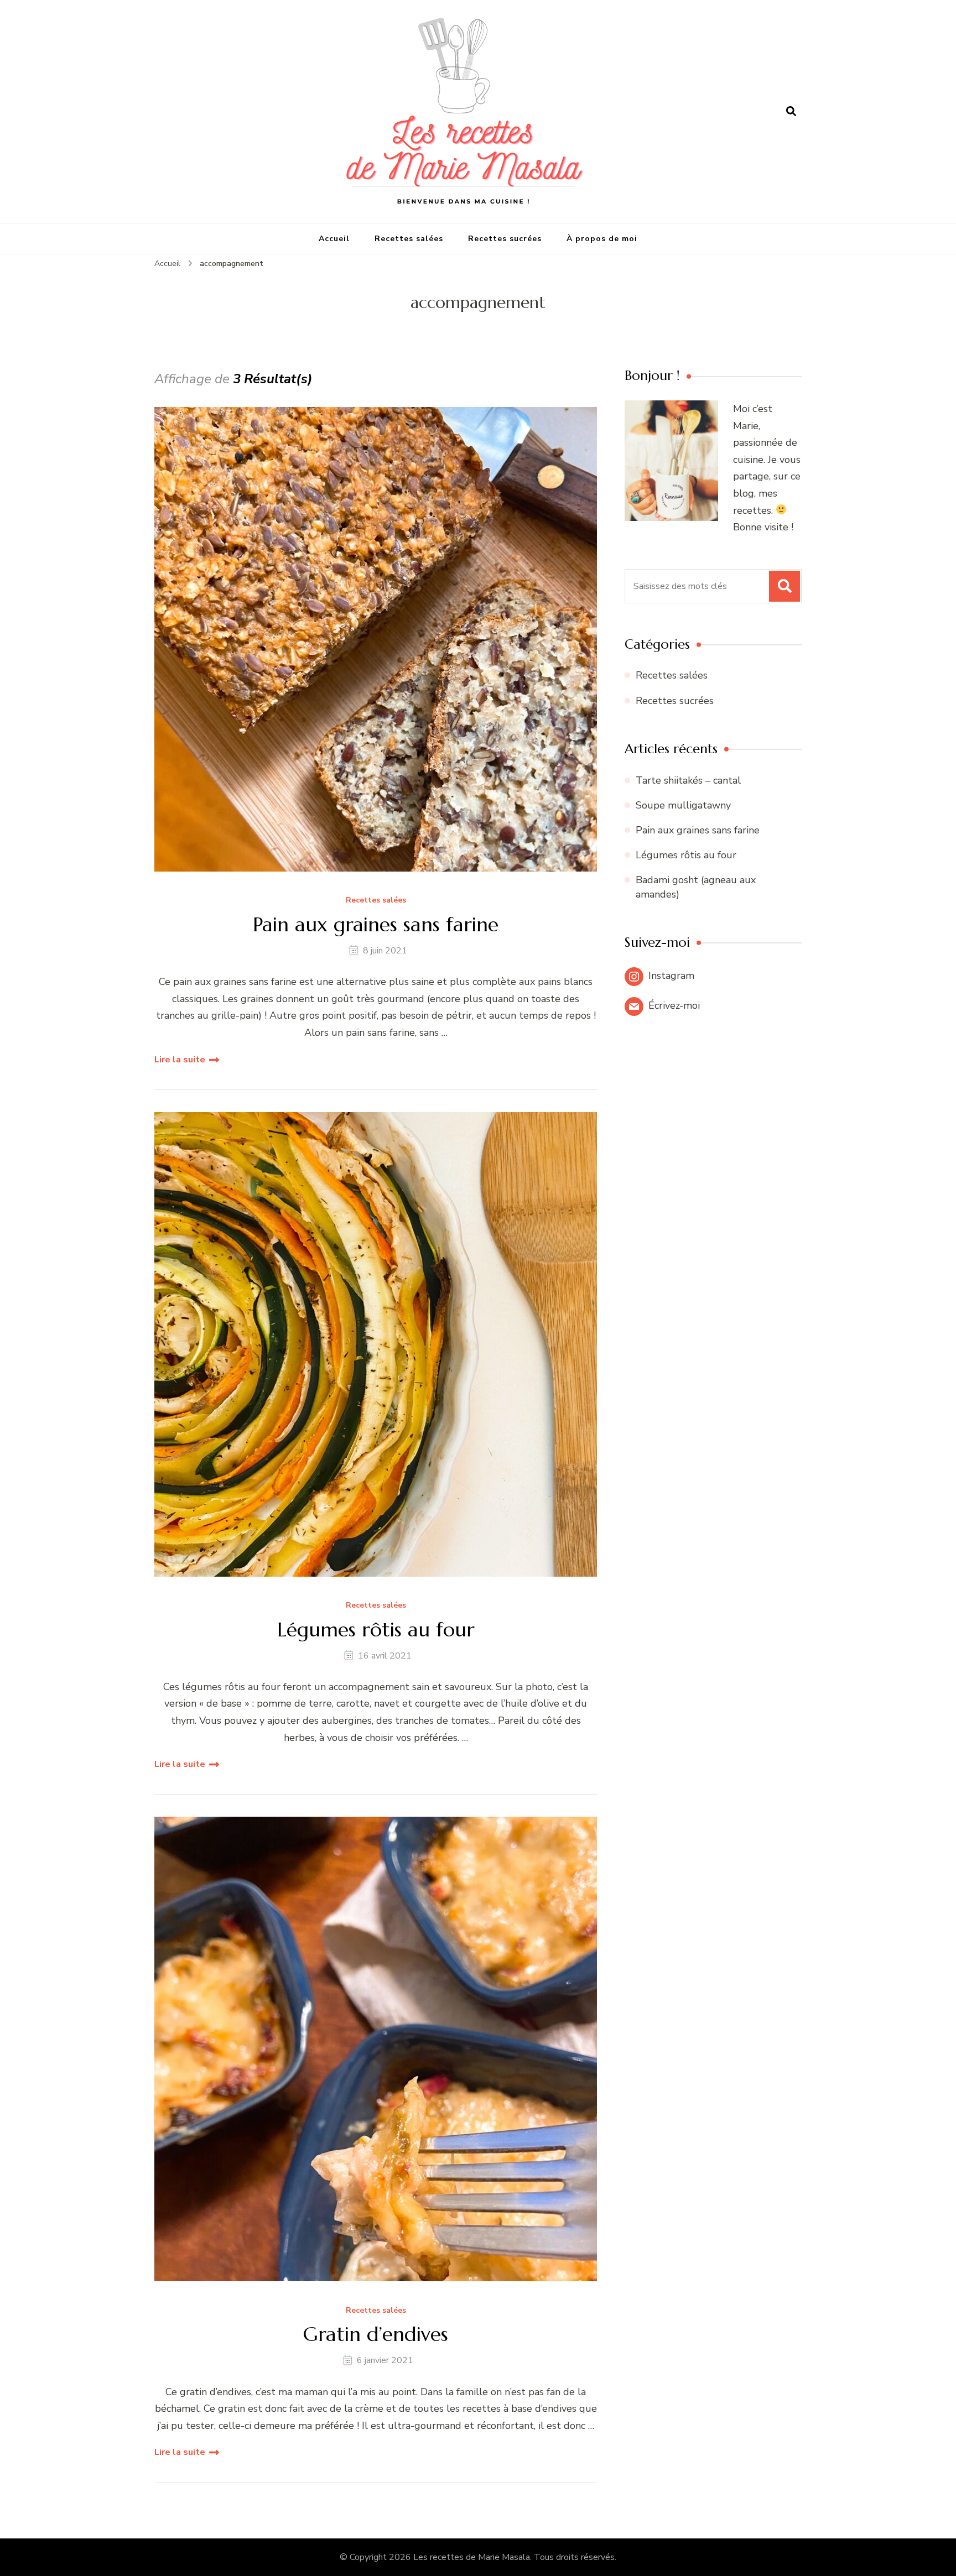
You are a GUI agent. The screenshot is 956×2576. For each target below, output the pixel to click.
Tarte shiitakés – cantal (688, 780)
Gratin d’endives (376, 2334)
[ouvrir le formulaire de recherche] (791, 112)
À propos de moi (602, 239)
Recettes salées (409, 239)
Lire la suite (180, 1060)
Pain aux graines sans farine (376, 924)
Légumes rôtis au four (376, 1629)
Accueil (334, 239)
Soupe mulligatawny (683, 805)
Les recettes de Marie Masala (472, 2557)
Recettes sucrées (505, 239)
